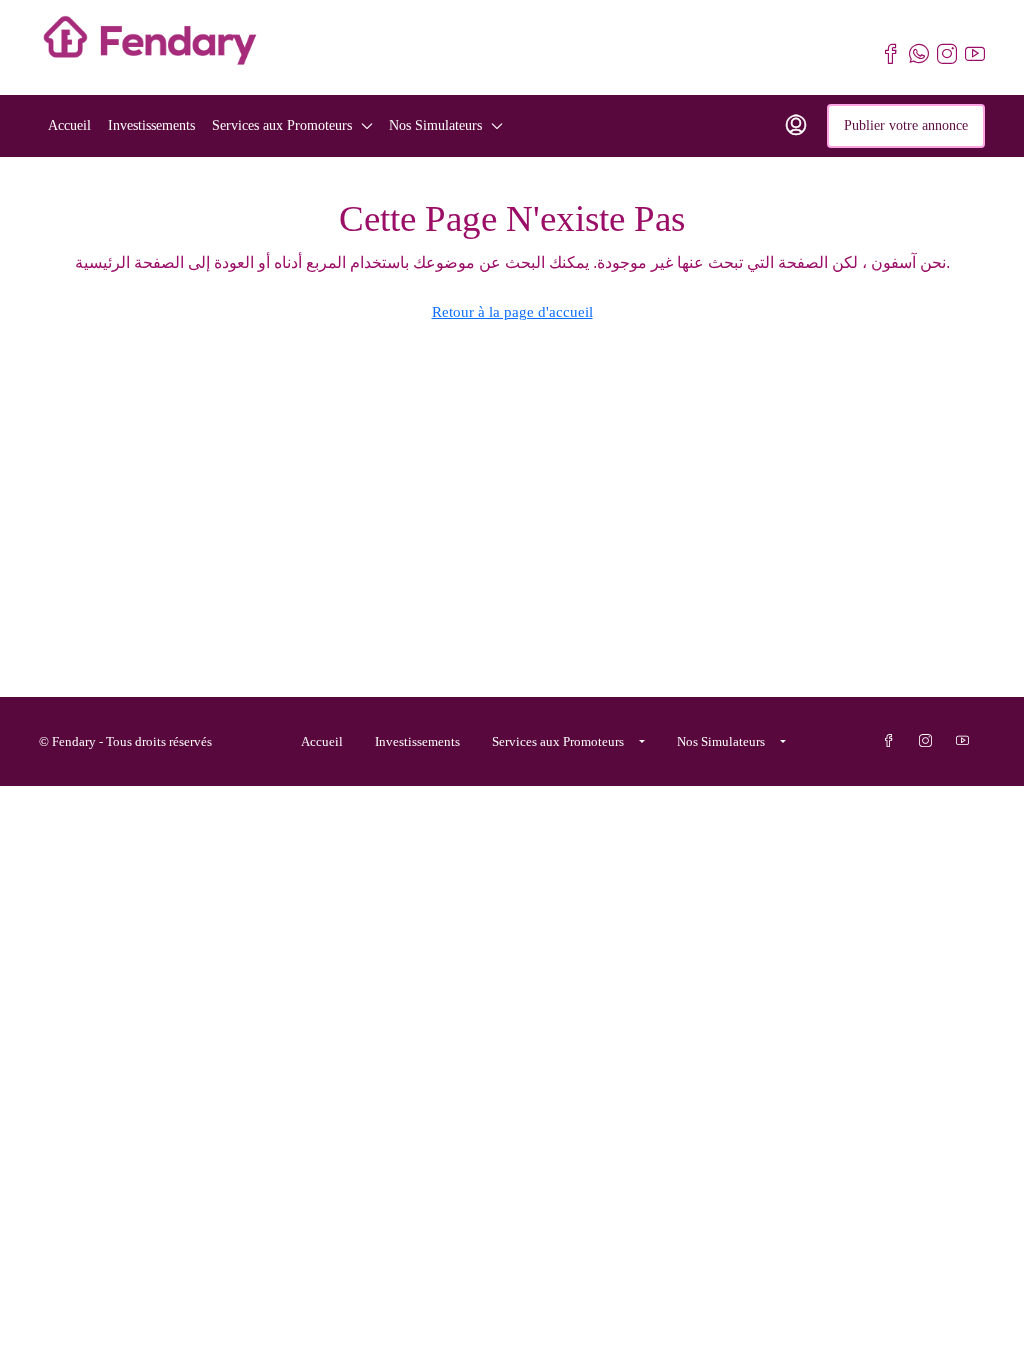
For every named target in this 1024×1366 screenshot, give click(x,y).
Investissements (151, 125)
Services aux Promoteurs (282, 125)
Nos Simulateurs (435, 125)
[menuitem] (796, 126)
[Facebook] (892, 741)
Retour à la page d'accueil (512, 312)
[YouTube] (966, 741)
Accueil (69, 125)
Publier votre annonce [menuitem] (906, 125)
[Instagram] (929, 741)
